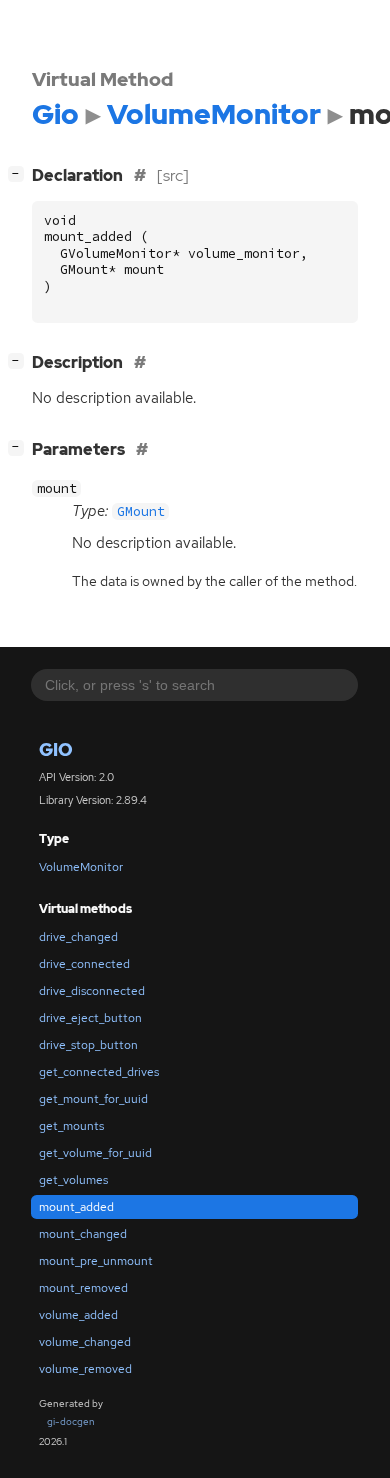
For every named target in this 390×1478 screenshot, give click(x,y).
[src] (173, 175)
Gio (56, 749)
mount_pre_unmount (96, 1261)
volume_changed (85, 1342)
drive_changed (78, 937)
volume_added (78, 1315)
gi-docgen (71, 1421)
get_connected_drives (99, 1072)
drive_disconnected (92, 991)
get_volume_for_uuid (95, 1153)
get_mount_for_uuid (93, 1099)
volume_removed (85, 1369)
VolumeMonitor (81, 867)
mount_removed (83, 1288)
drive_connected (84, 964)
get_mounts (71, 1126)
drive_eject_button (90, 1018)
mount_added (76, 1207)
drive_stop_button (88, 1045)
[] (20, 360)
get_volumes (73, 1180)
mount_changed (83, 1234)
